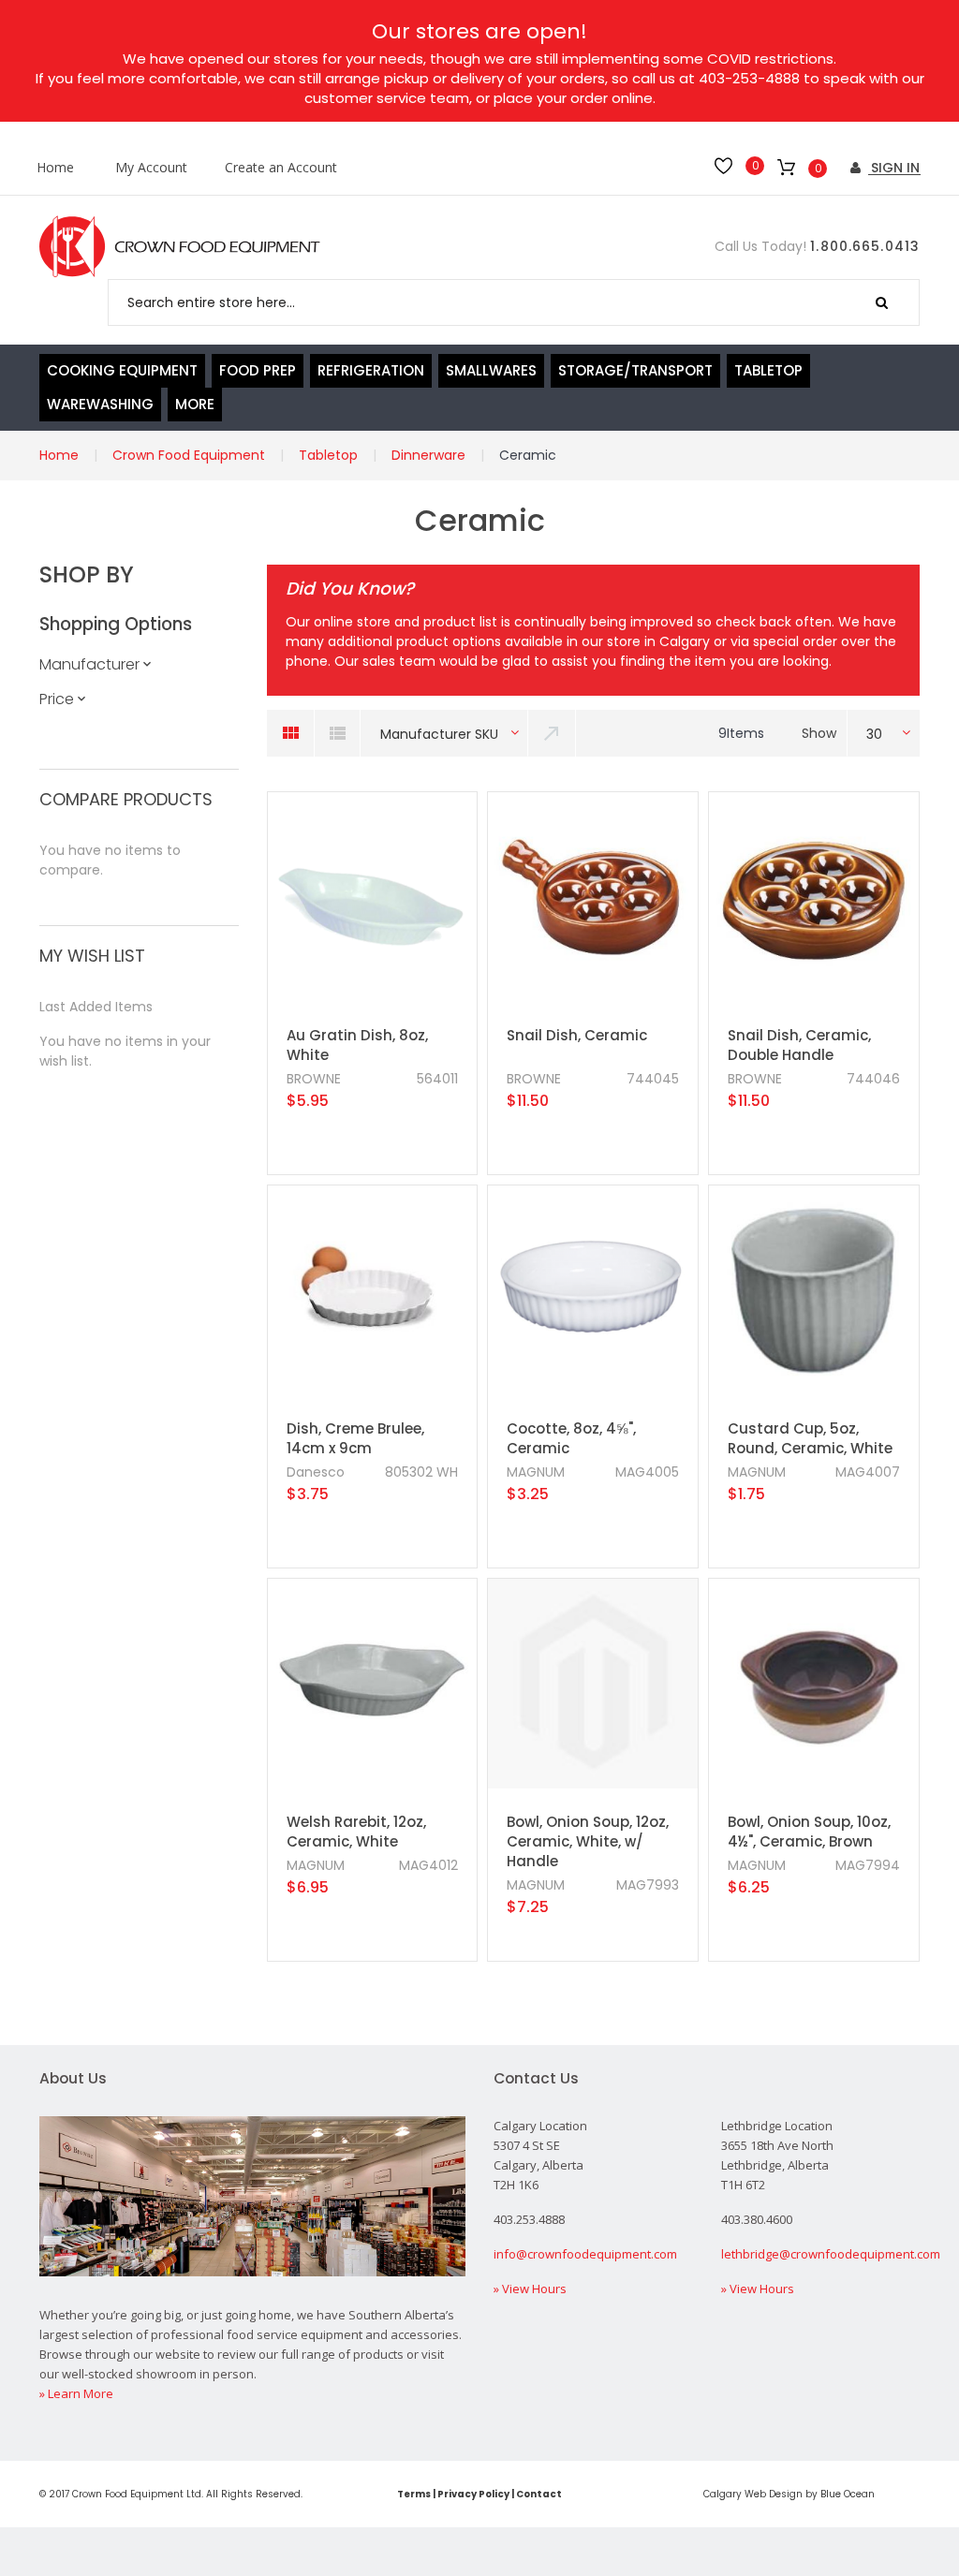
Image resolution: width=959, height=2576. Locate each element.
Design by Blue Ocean (822, 2494)
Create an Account (281, 168)
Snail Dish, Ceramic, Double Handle (799, 1045)
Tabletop (328, 455)
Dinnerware (428, 455)
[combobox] (514, 302)
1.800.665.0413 (865, 246)
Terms (414, 2494)
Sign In (893, 168)
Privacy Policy (473, 2494)
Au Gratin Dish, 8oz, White (357, 1045)
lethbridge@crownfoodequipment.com (831, 2254)
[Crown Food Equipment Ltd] (180, 247)
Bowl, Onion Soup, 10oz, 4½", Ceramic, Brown (809, 1832)
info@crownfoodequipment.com (585, 2254)
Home (55, 168)
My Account (151, 168)
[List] (337, 733)
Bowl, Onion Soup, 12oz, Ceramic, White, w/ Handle (588, 1841)
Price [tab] (57, 699)
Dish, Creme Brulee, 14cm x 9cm (355, 1438)
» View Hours (530, 2289)
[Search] (882, 302)
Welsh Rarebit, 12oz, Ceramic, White (356, 1832)
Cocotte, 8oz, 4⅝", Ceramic (571, 1438)
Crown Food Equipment (189, 455)
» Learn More (76, 2393)
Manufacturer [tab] (89, 664)
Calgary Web (735, 2494)
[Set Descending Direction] (553, 733)
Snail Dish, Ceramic (577, 1035)
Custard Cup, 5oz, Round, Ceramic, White (810, 1438)
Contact (539, 2494)
